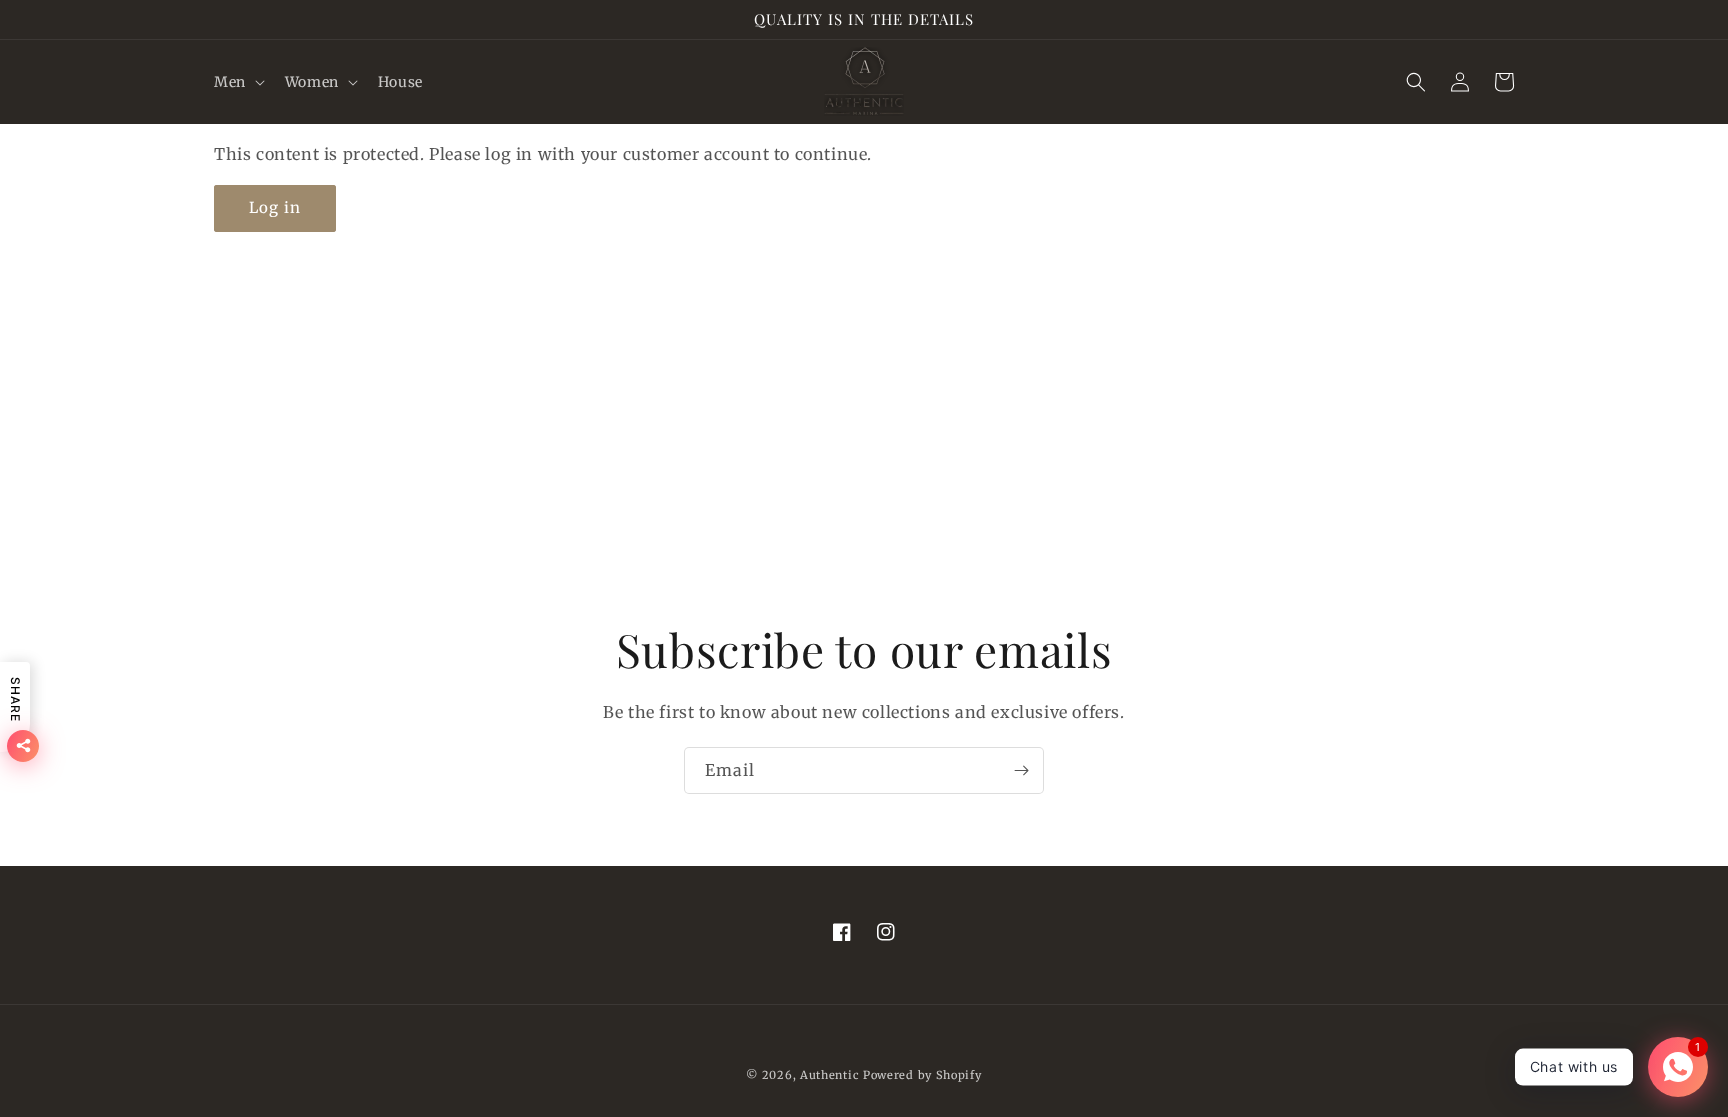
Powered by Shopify (922, 1075)
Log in (275, 207)
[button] (237, 82)
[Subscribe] (1021, 770)
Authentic (829, 1075)
